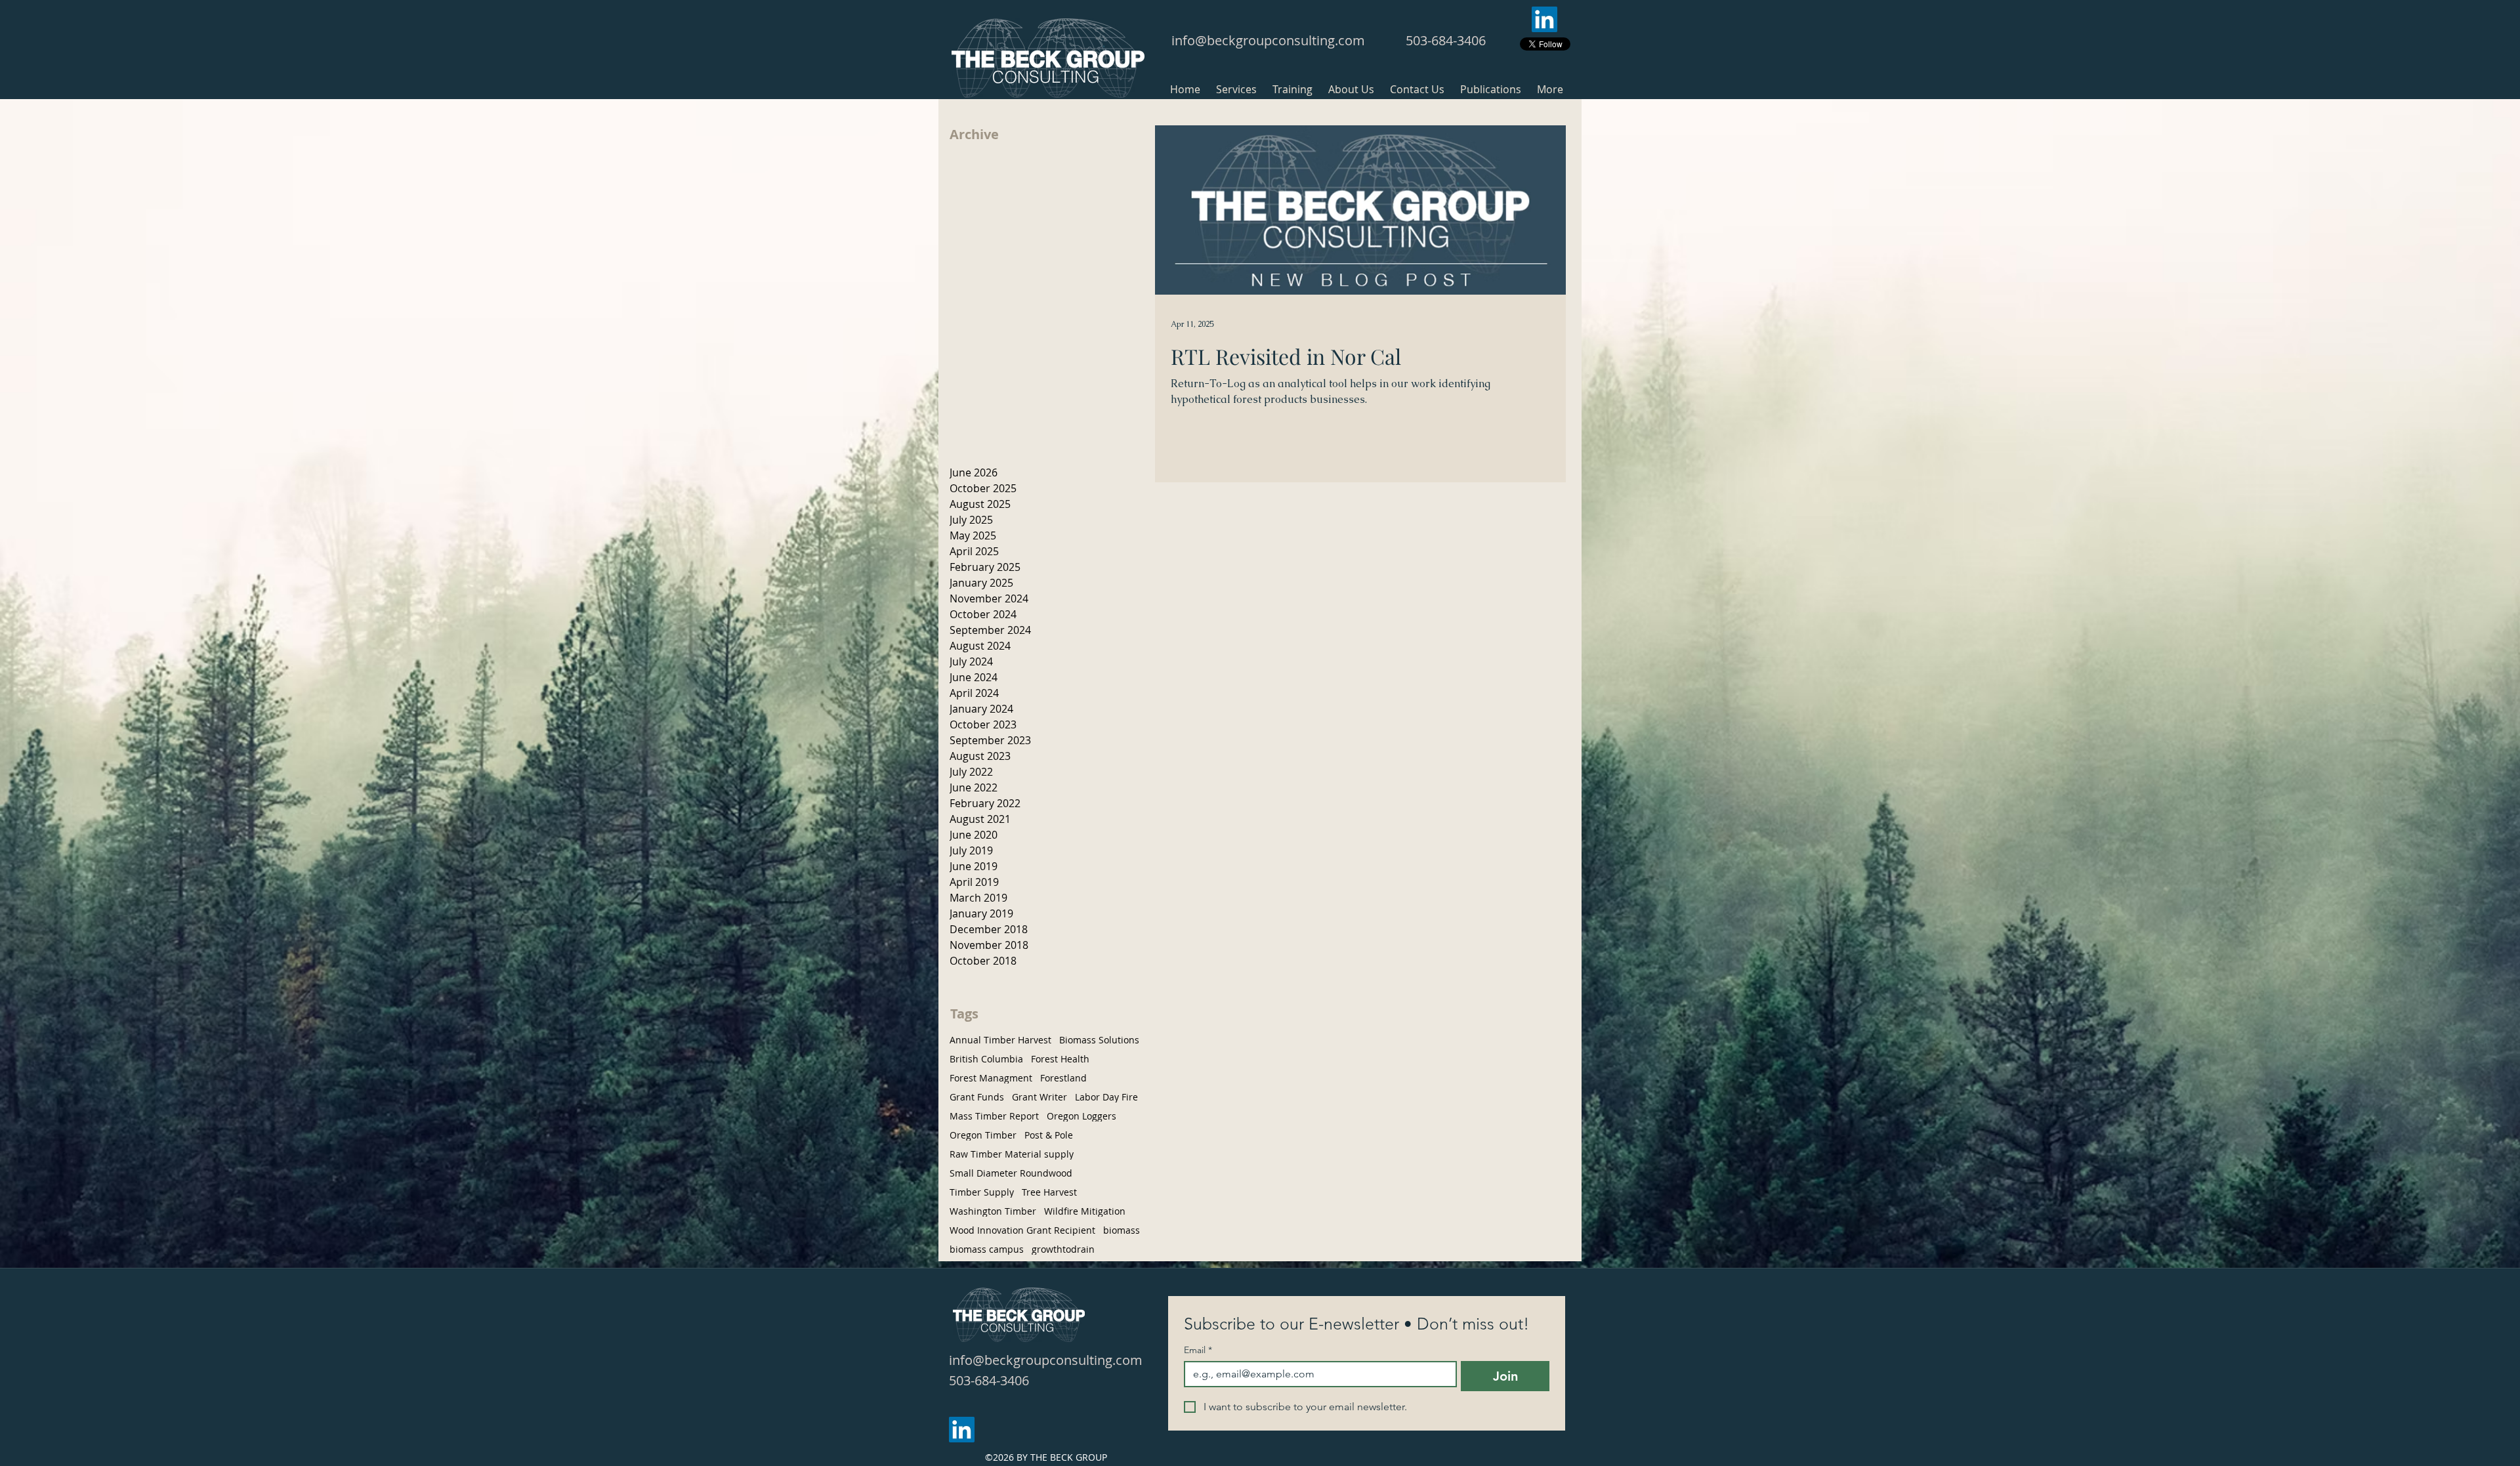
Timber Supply (982, 1192)
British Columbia (986, 1059)
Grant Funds (977, 1097)
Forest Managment (991, 1078)
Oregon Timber (983, 1135)
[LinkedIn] (1544, 19)
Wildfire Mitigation (1085, 1211)
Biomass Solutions (1099, 1040)
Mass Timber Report (994, 1116)
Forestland (1063, 1078)
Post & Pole (1049, 1135)
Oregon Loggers (1081, 1116)
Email (1198, 1350)
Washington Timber (993, 1211)
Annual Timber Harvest (1000, 1040)
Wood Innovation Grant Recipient (1022, 1230)
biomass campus (987, 1249)
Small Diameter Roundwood (1011, 1173)
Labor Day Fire (1106, 1097)
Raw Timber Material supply (1012, 1154)
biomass (1122, 1230)
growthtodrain (1063, 1249)
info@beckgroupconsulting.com (1268, 40)
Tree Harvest (1049, 1192)
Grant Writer (1039, 1097)
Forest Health (1060, 1059)
